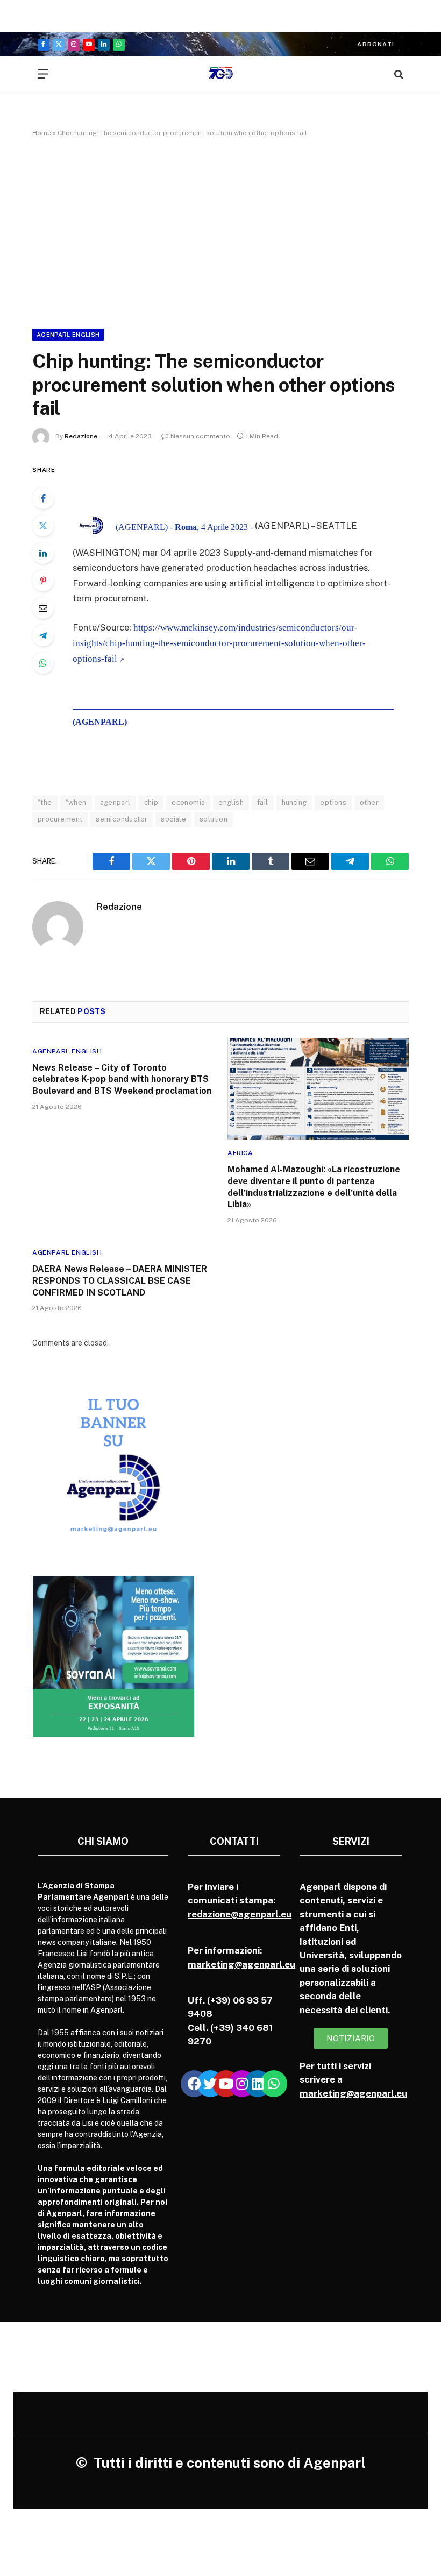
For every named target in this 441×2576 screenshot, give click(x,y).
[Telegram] (43, 635)
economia (188, 802)
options (333, 802)
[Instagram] (242, 2084)
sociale (173, 819)
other (369, 802)
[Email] (43, 608)
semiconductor (122, 819)
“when (76, 802)
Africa (240, 1153)
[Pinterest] (43, 581)
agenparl (115, 802)
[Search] (398, 74)
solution (214, 819)
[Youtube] (226, 2084)
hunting (294, 802)
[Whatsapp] (274, 2084)
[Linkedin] (258, 2084)
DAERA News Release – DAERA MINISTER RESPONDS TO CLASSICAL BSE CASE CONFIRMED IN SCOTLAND (120, 1281)
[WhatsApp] (43, 663)
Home (42, 133)
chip (151, 802)
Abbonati (376, 44)
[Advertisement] (220, 231)
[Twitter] (43, 526)
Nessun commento (200, 436)
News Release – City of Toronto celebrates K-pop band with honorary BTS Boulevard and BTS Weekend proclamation (122, 1080)
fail (263, 802)
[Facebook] (43, 498)
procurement (60, 819)
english (231, 802)
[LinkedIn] (43, 553)
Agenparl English (68, 335)
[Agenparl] (221, 74)
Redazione (81, 436)
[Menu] (43, 74)
